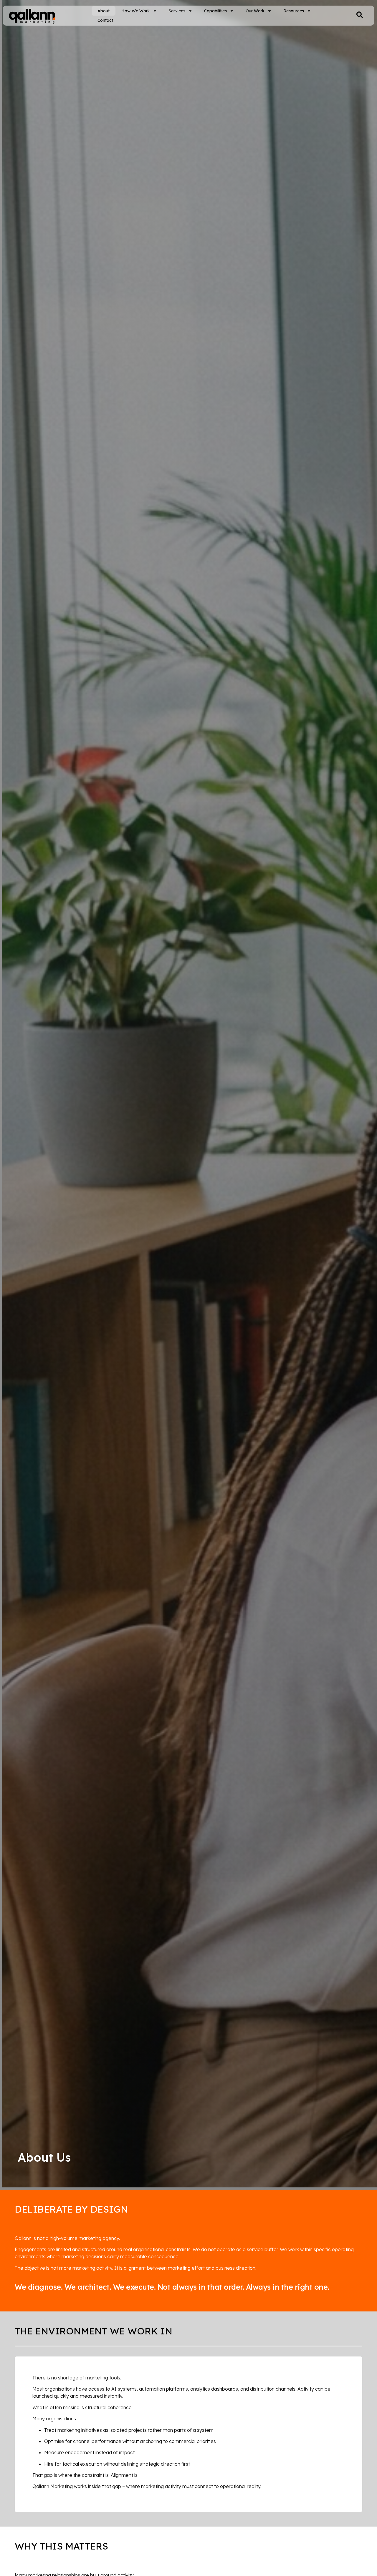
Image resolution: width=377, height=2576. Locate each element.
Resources (294, 11)
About (104, 11)
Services (177, 11)
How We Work (136, 11)
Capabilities (215, 11)
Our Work (255, 11)
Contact (105, 20)
